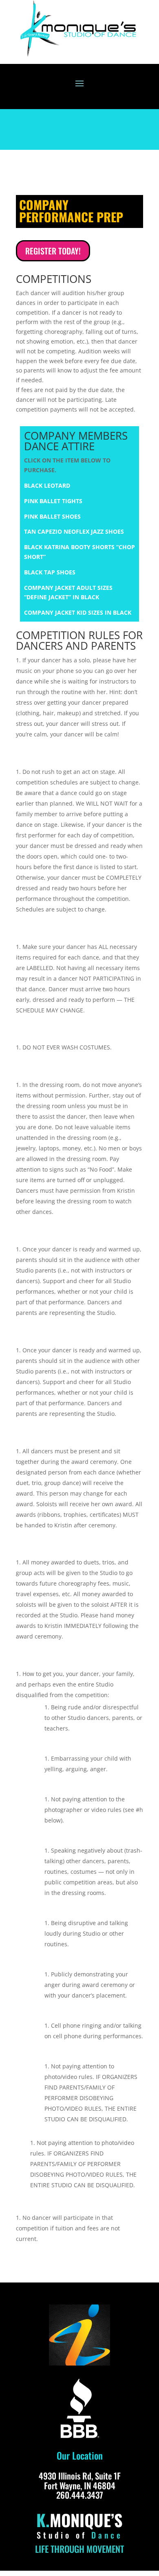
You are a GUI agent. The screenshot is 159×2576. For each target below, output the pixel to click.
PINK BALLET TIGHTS (53, 501)
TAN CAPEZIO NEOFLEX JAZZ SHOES (74, 531)
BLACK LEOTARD (47, 485)
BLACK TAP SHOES (50, 572)
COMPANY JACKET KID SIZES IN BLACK (78, 612)
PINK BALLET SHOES (52, 516)
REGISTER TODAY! (53, 251)
